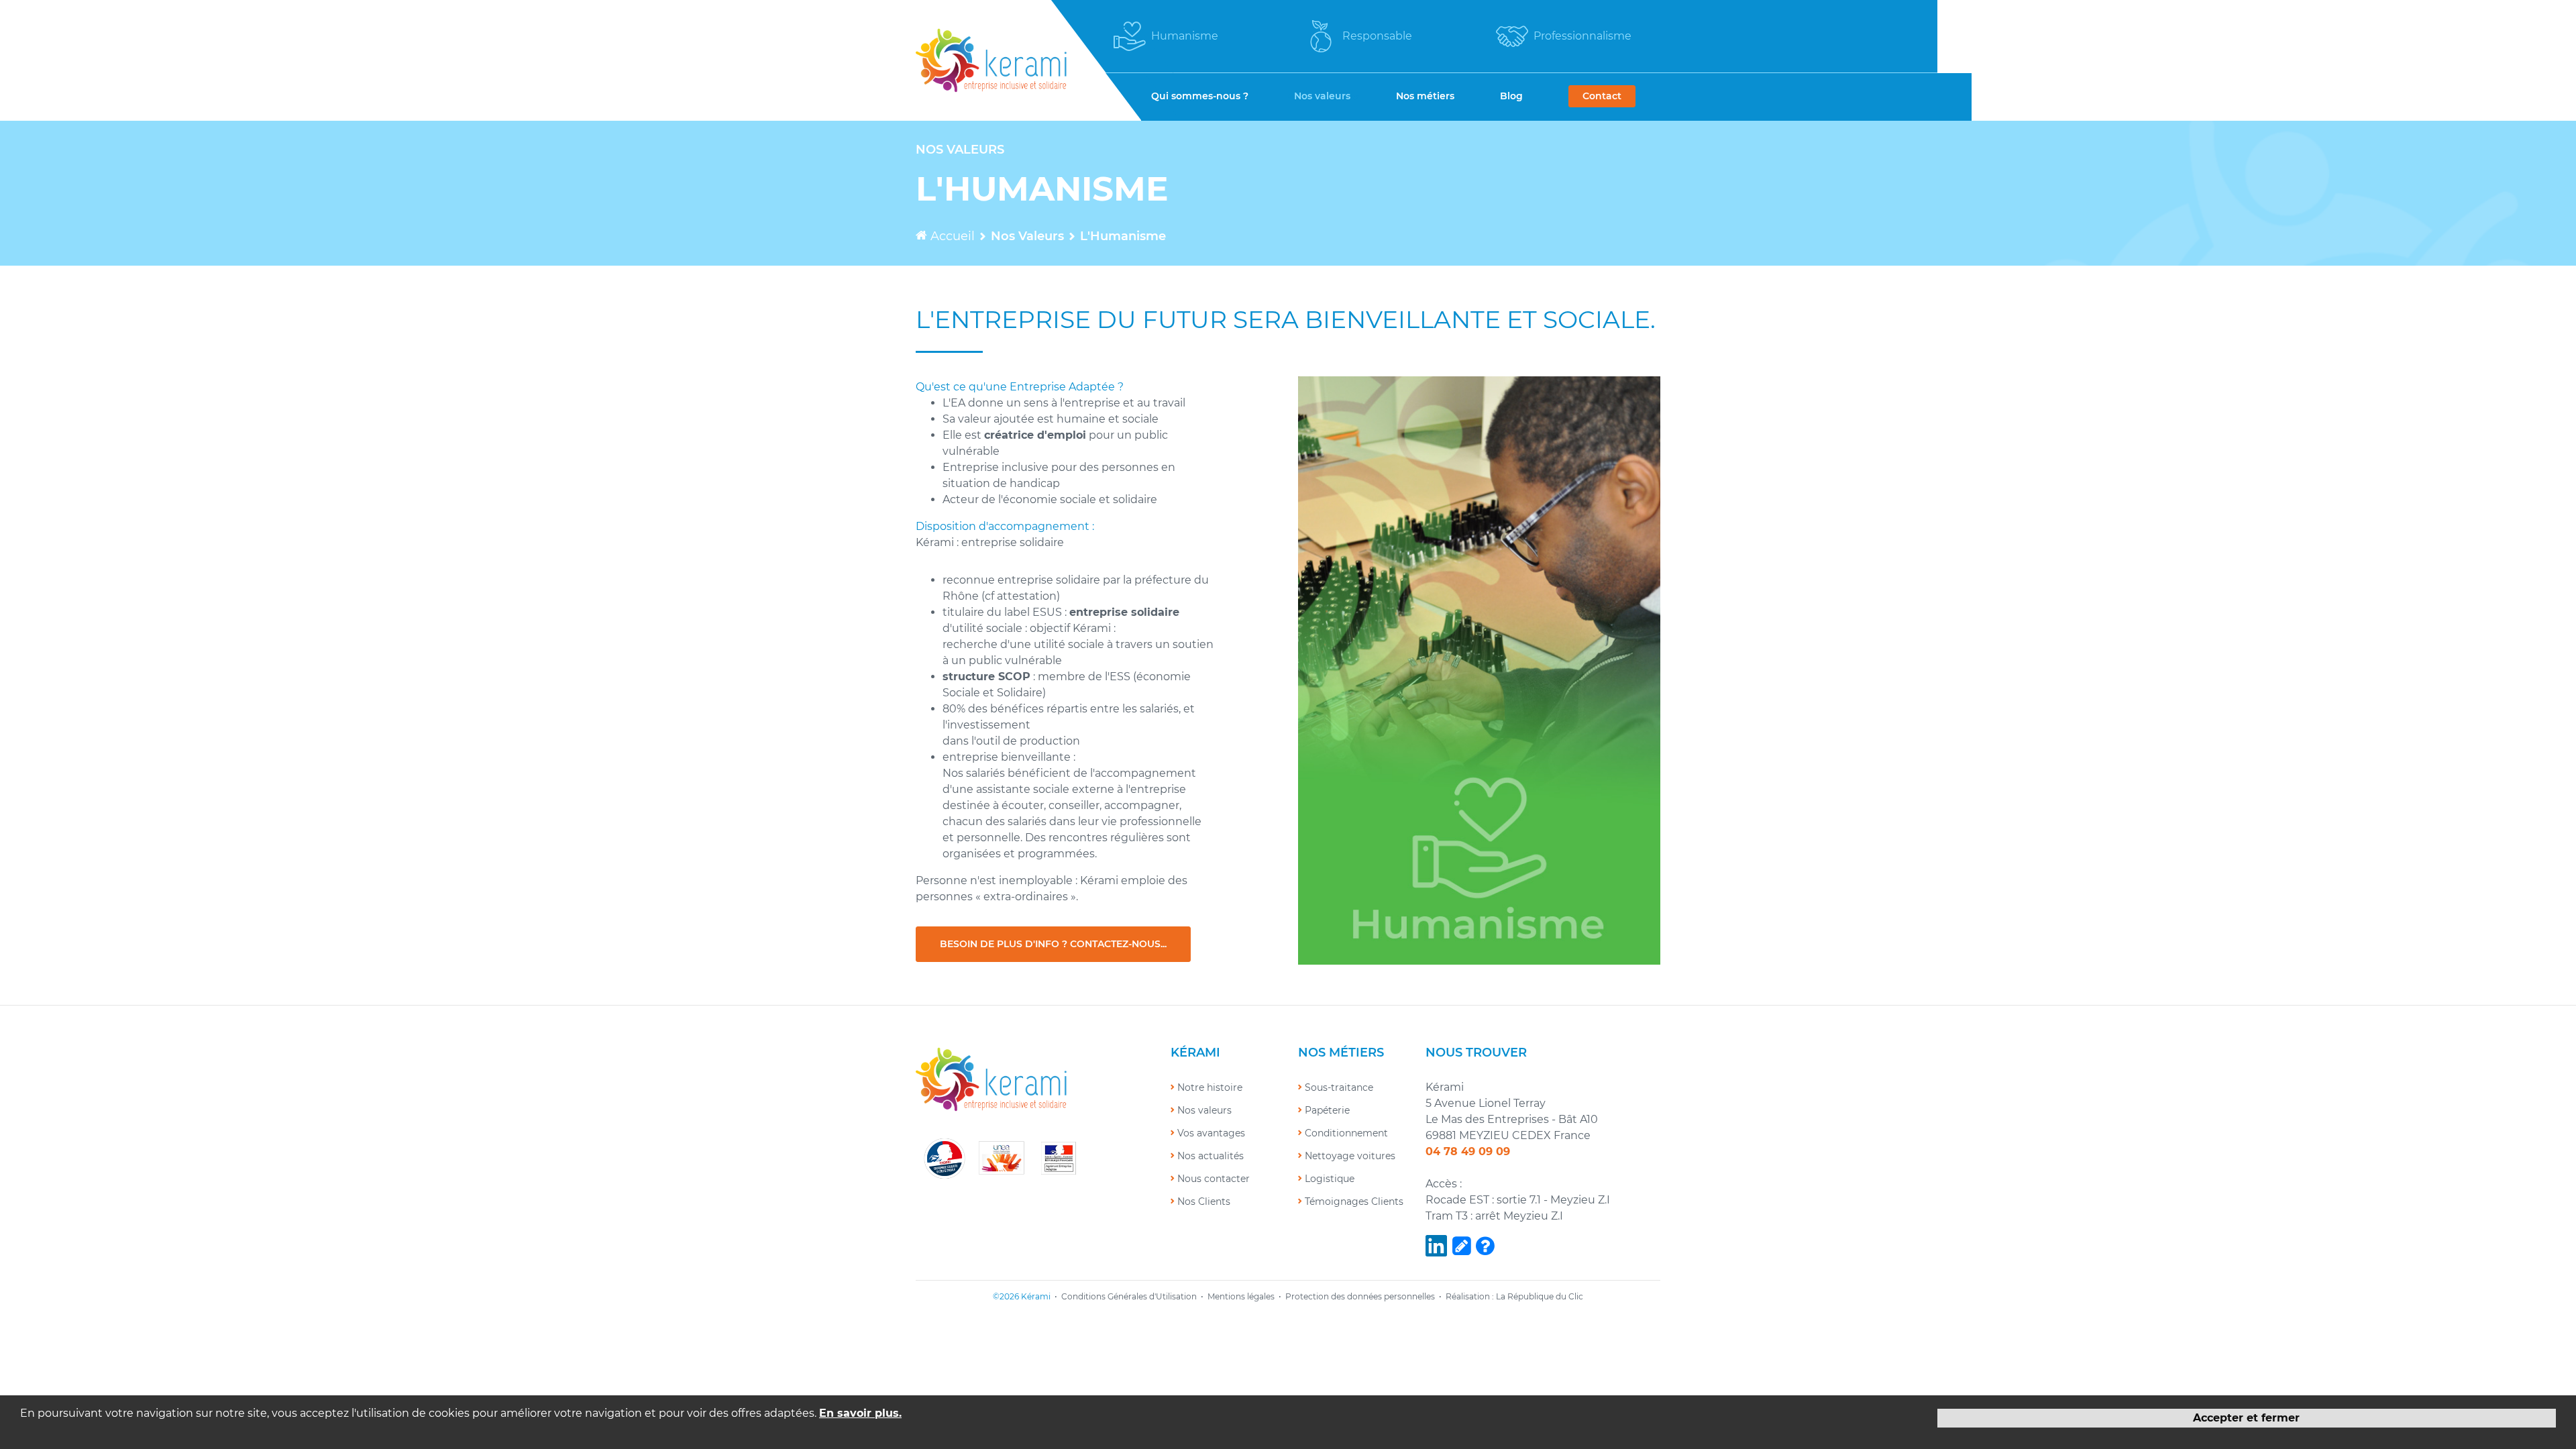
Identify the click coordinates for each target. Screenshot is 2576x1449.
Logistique (1330, 1179)
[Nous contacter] (1485, 1247)
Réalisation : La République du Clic (1514, 1296)
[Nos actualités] (1461, 1247)
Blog (1511, 96)
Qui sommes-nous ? (1200, 96)
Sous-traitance (1339, 1087)
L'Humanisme (1123, 236)
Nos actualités (1211, 1156)
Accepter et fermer (2246, 1418)
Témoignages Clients (1354, 1201)
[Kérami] (992, 59)
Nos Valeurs (1027, 236)
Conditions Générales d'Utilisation (1129, 1296)
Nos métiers (1425, 96)
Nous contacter (1214, 1179)
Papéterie (1327, 1110)
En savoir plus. (860, 1413)
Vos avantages (1211, 1133)
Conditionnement (1346, 1133)
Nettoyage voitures (1350, 1156)
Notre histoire (1210, 1087)
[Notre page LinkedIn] (1436, 1247)
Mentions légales (1241, 1296)
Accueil (951, 236)
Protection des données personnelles (1360, 1296)
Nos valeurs (1322, 96)
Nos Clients (1204, 1201)
